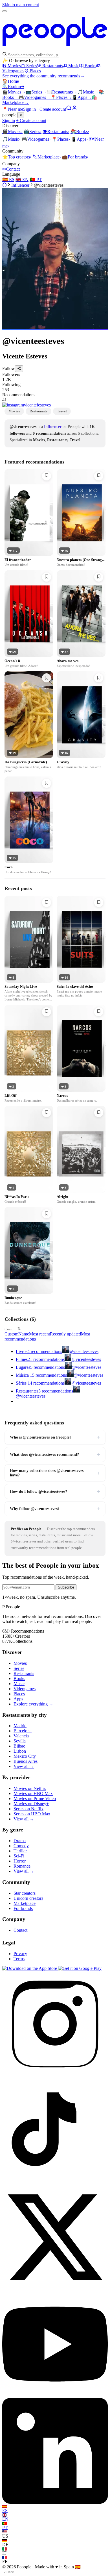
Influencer (20, 185)
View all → (24, 1766)
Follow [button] (9, 369)
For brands (75, 157)
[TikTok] (55, 2182)
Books (90, 66)
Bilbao (19, 1746)
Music (74, 66)
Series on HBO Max (32, 1814)
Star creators (25, 1893)
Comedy (21, 1846)
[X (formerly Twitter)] (55, 2289)
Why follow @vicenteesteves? (55, 1509)
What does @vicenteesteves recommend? (55, 1454)
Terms (19, 1959)
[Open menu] (5, 11)
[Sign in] (74, 109)
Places (35, 71)
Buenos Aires (26, 1761)
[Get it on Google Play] (80, 1968)
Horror (20, 1861)
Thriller (20, 1851)
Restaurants (53, 66)
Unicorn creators (28, 1898)
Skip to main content (21, 5)
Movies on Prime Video (35, 1799)
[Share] (19, 369)
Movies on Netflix (30, 1788)
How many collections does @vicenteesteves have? (55, 1473)
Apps (82, 97)
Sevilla (20, 1741)
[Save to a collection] (47, 476)
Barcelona (23, 1731)
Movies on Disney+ (31, 1804)
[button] (55, 377)
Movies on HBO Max (33, 1793)
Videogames (34, 97)
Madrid (20, 1726)
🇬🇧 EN (22, 180)
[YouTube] (55, 2395)
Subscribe (66, 1587)
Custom (10, 1329)
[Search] (69, 109)
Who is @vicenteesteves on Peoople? (55, 1437)
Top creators (17, 157)
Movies (14, 66)
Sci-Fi (19, 1856)
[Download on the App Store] (30, 1968)
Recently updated (65, 1334)
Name (24, 1334)
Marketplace (47, 157)
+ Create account (51, 109)
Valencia (21, 1736)
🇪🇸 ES (8, 180)
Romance (22, 1866)
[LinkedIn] (55, 2502)
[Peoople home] (55, 49)
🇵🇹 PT (36, 180)
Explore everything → (33, 1704)
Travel (62, 411)
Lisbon (20, 1751)
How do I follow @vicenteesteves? (55, 1491)
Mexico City (25, 1756)
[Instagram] (55, 2075)
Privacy (20, 1954)
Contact (11, 169)
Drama (20, 1841)
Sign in (29, 109)
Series (32, 66)
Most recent (39, 1334)
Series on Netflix (28, 1809)
